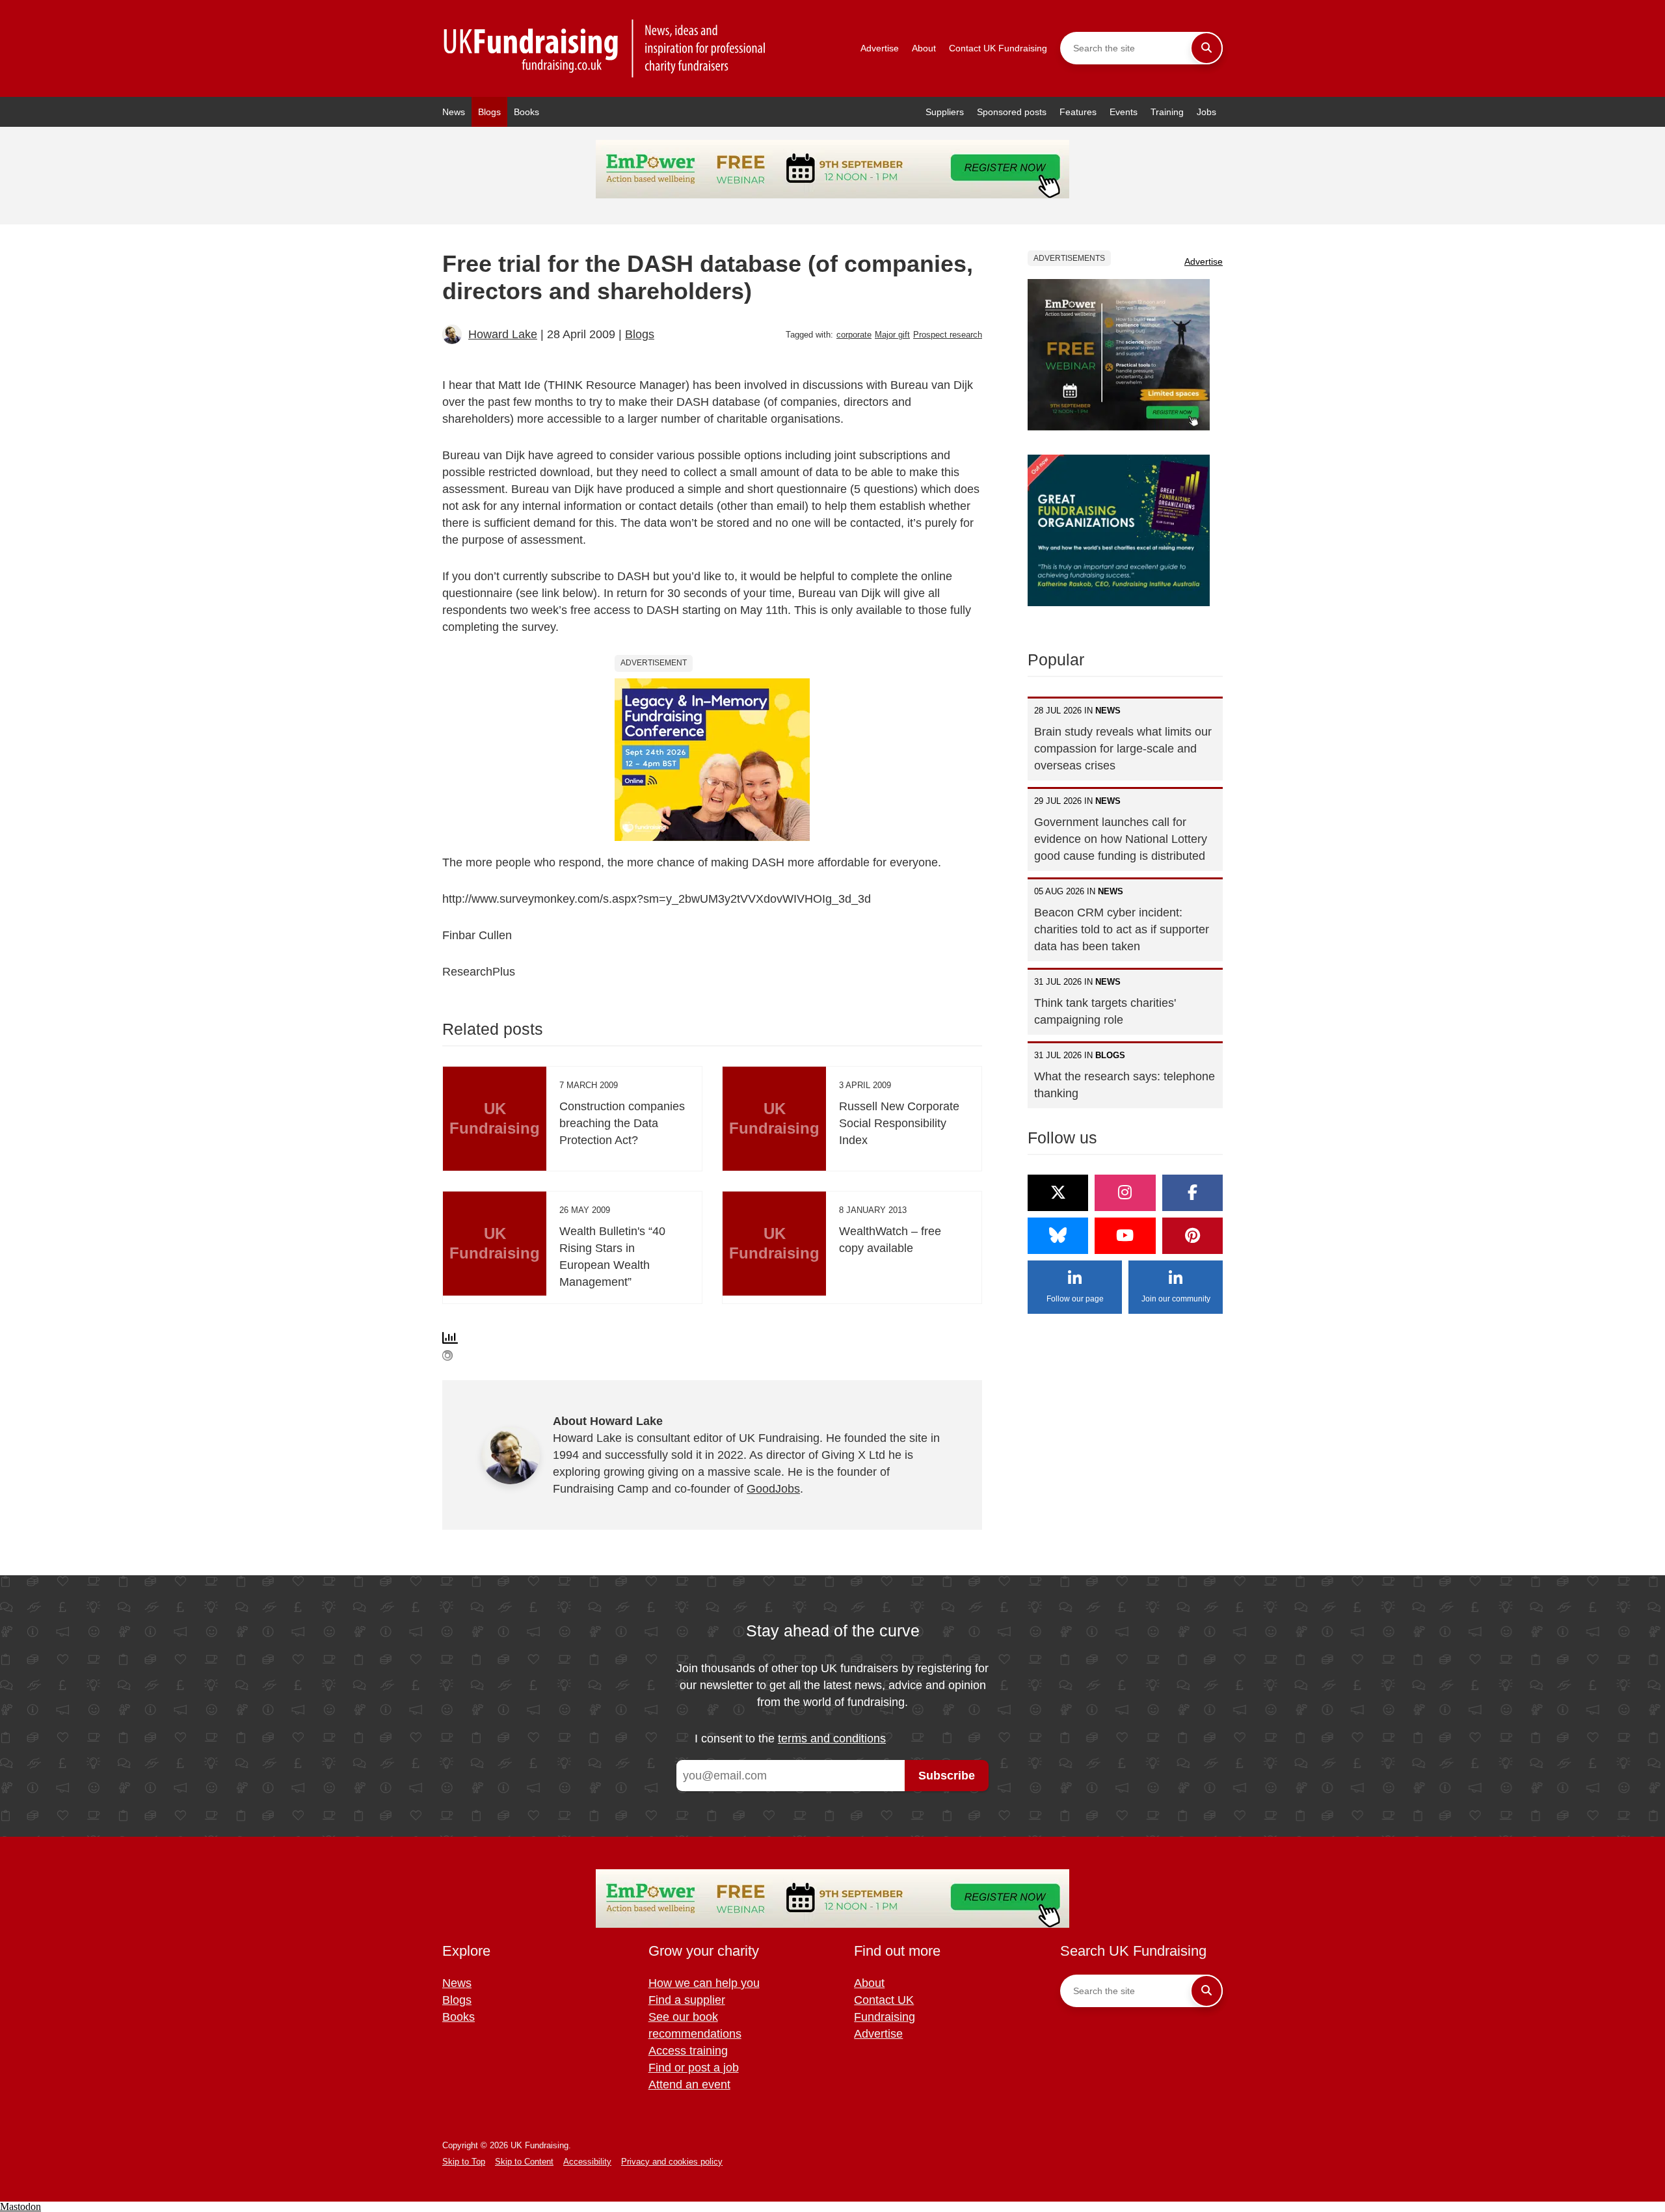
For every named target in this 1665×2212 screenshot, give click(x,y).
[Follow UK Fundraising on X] (1058, 1193)
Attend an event (689, 2085)
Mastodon (20, 2206)
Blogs (489, 112)
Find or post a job (694, 2068)
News (454, 112)
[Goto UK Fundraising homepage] (605, 48)
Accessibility (587, 2162)
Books (526, 112)
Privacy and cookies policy (672, 2162)
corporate (854, 335)
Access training (688, 2051)
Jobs (1206, 112)
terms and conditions (832, 1739)
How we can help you (704, 1983)
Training (1167, 112)
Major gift (892, 335)
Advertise (880, 48)
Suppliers (945, 112)
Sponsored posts (1012, 112)
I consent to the (790, 1739)
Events (1124, 112)
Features (1078, 112)
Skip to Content (524, 2162)
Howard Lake (503, 334)
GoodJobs (773, 1489)
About (924, 48)
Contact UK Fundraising (998, 48)
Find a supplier (687, 2000)
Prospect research (948, 335)
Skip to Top (464, 2162)
